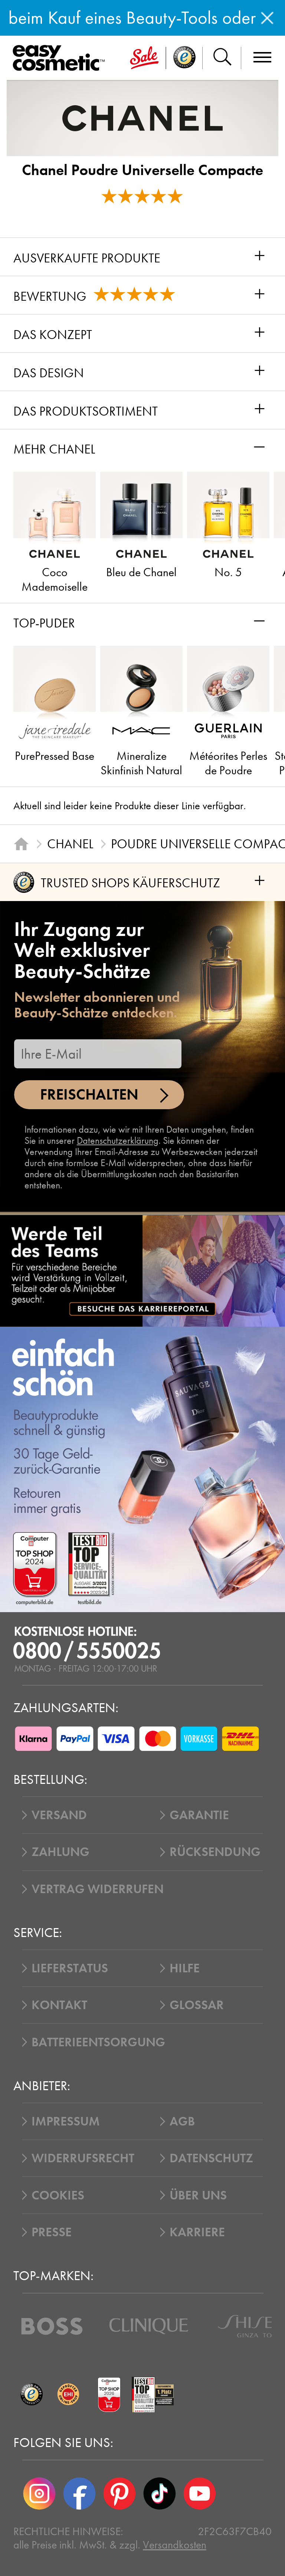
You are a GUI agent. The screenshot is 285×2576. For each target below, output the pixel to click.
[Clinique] (149, 2326)
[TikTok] (160, 2493)
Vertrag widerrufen (98, 1889)
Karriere (197, 2232)
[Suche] (222, 58)
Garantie (199, 1815)
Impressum (66, 2121)
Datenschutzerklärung (118, 1141)
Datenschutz (211, 2158)
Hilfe (185, 1968)
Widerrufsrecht (83, 2158)
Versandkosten (175, 2545)
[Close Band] (267, 18)
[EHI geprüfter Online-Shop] (68, 2395)
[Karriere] (142, 1271)
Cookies (58, 2195)
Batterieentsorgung (98, 2042)
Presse (52, 2232)
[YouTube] (200, 2493)
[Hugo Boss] (52, 2326)
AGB (182, 2121)
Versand (59, 1815)
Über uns (198, 2195)
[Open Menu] (61, 58)
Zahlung (60, 1852)
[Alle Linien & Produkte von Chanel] (142, 118)
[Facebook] (79, 2493)
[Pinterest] (119, 2493)
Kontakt (59, 2005)
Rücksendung (215, 1852)
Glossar (197, 2005)
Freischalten (89, 1095)
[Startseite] (21, 844)
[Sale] (144, 58)
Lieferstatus (70, 1968)
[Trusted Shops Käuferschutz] (32, 2395)
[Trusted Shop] (184, 58)
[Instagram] (39, 2493)
